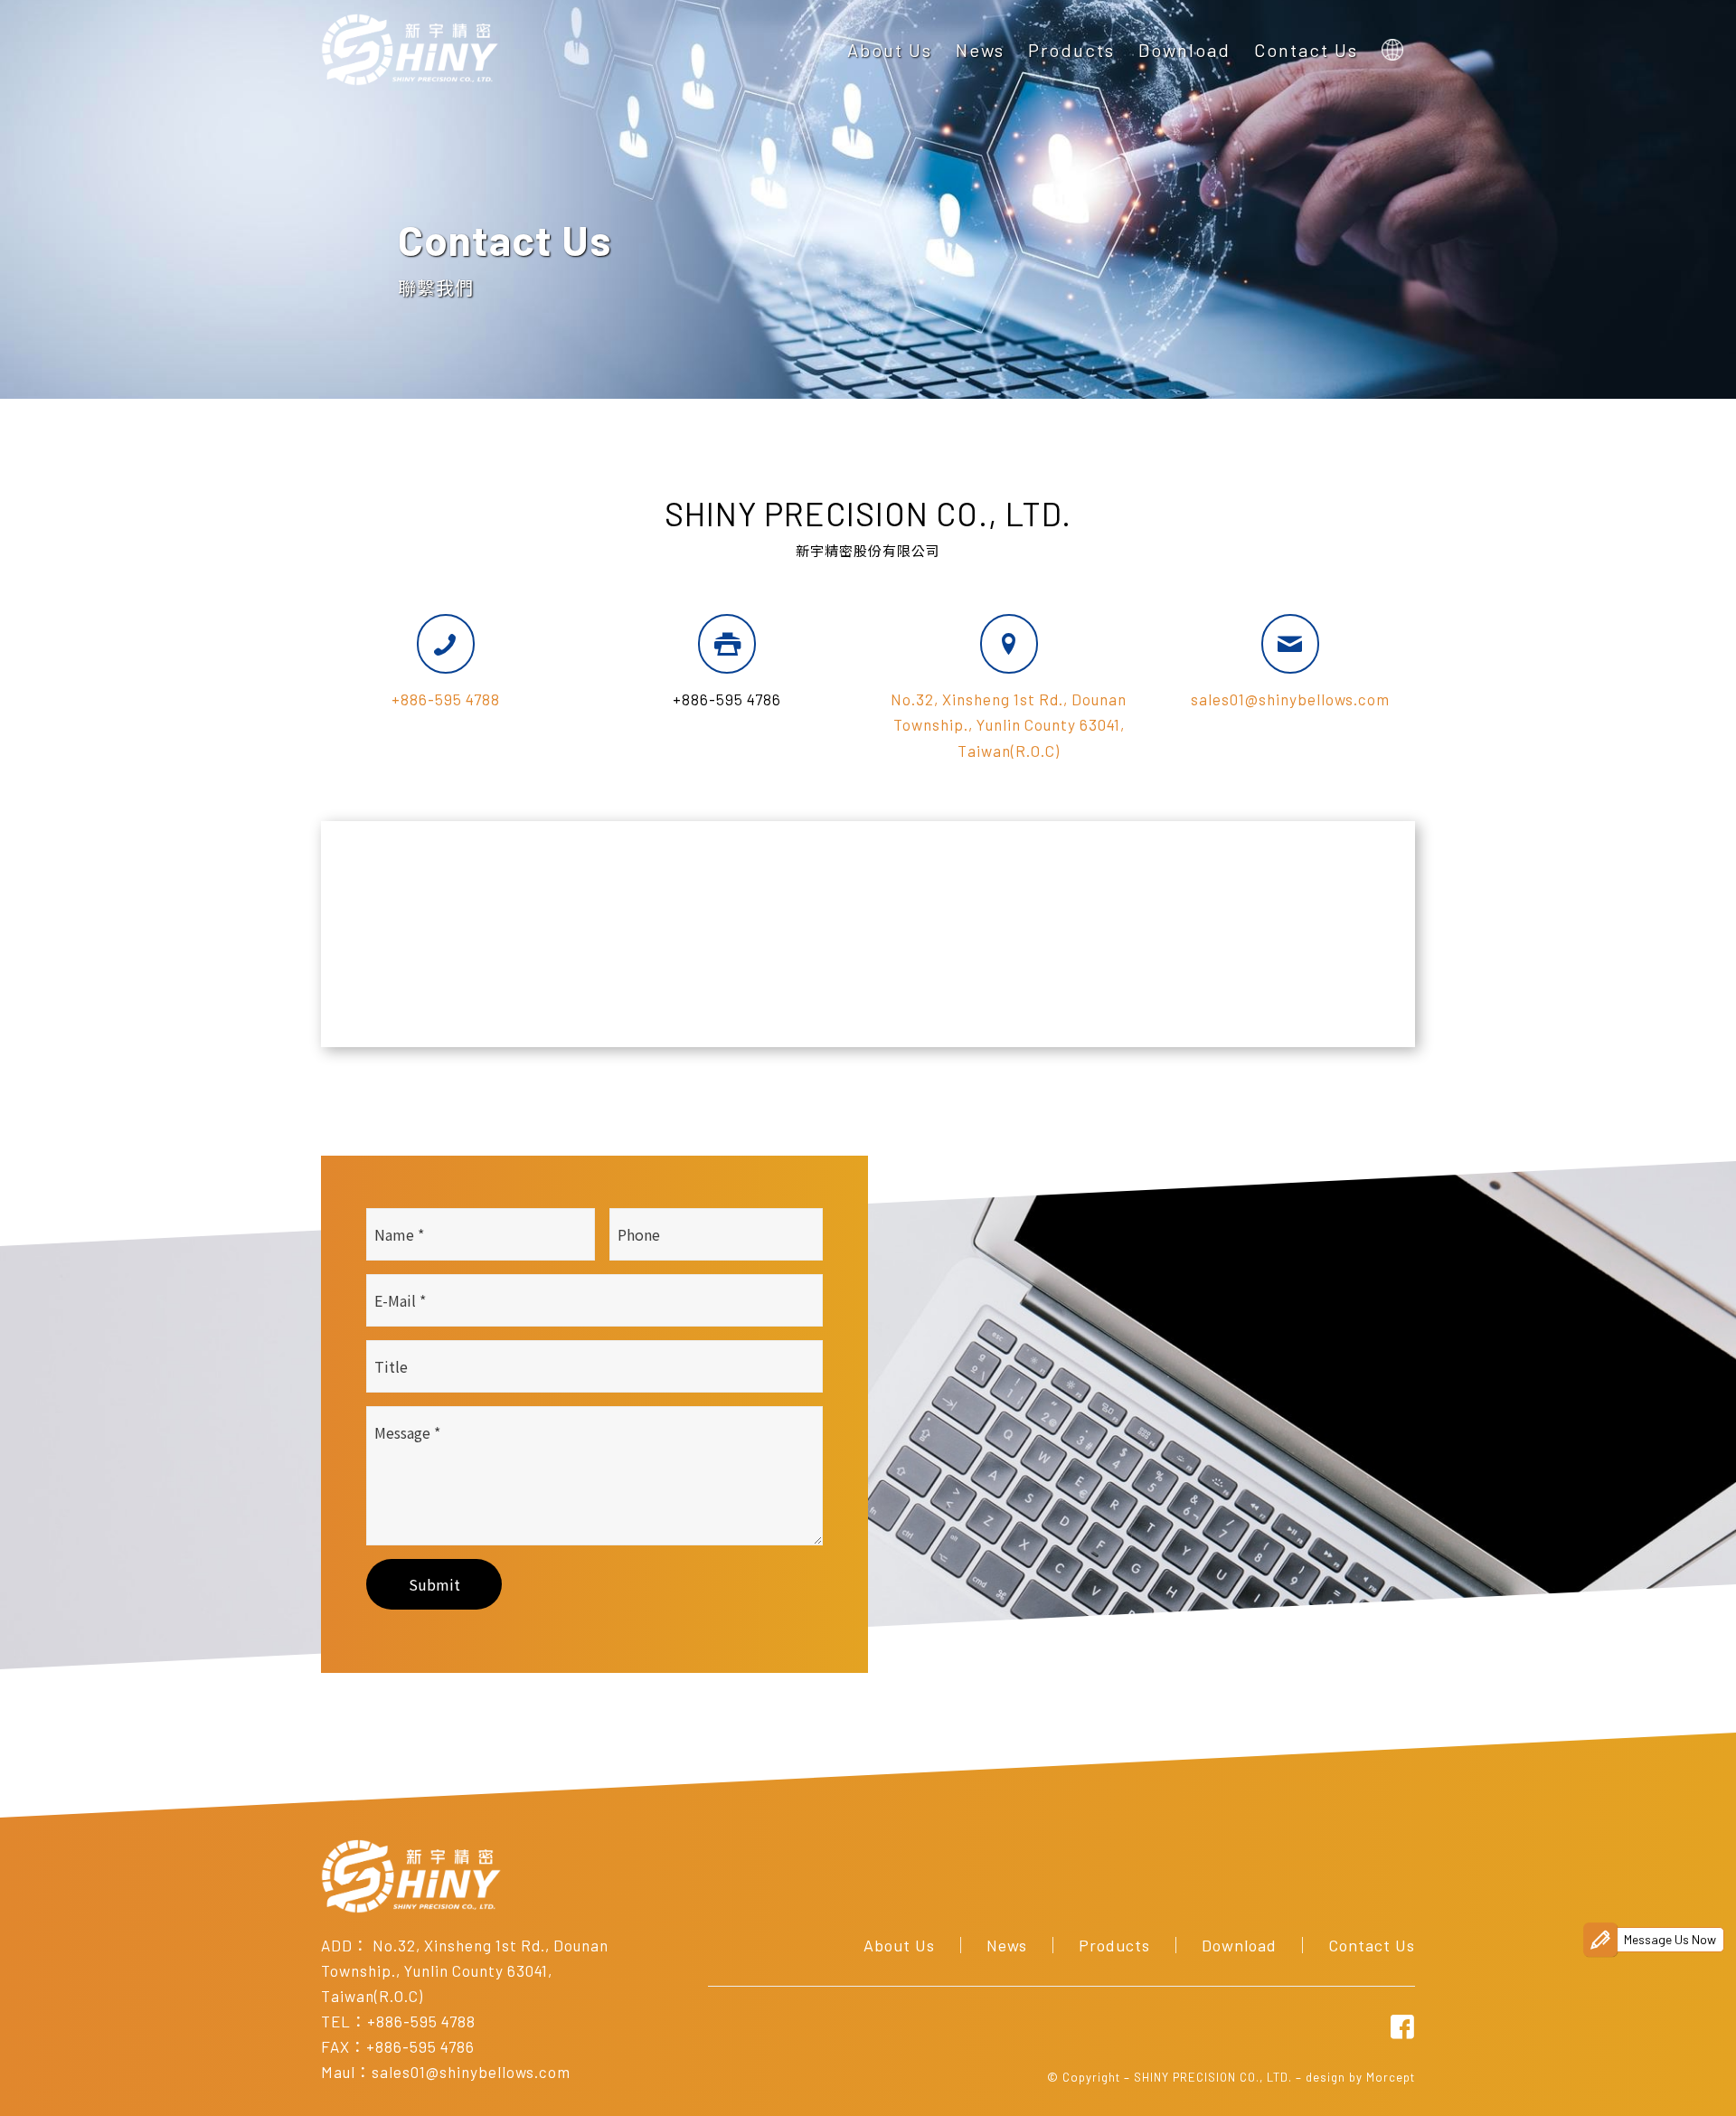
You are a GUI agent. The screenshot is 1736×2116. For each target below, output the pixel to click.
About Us (899, 1945)
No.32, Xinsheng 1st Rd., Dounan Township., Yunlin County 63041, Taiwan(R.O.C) (1009, 724)
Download (1239, 1945)
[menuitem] (890, 50)
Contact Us (1372, 1945)
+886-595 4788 (446, 699)
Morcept (1391, 2077)
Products (1114, 1945)
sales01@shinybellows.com (1290, 699)
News (1007, 1945)
